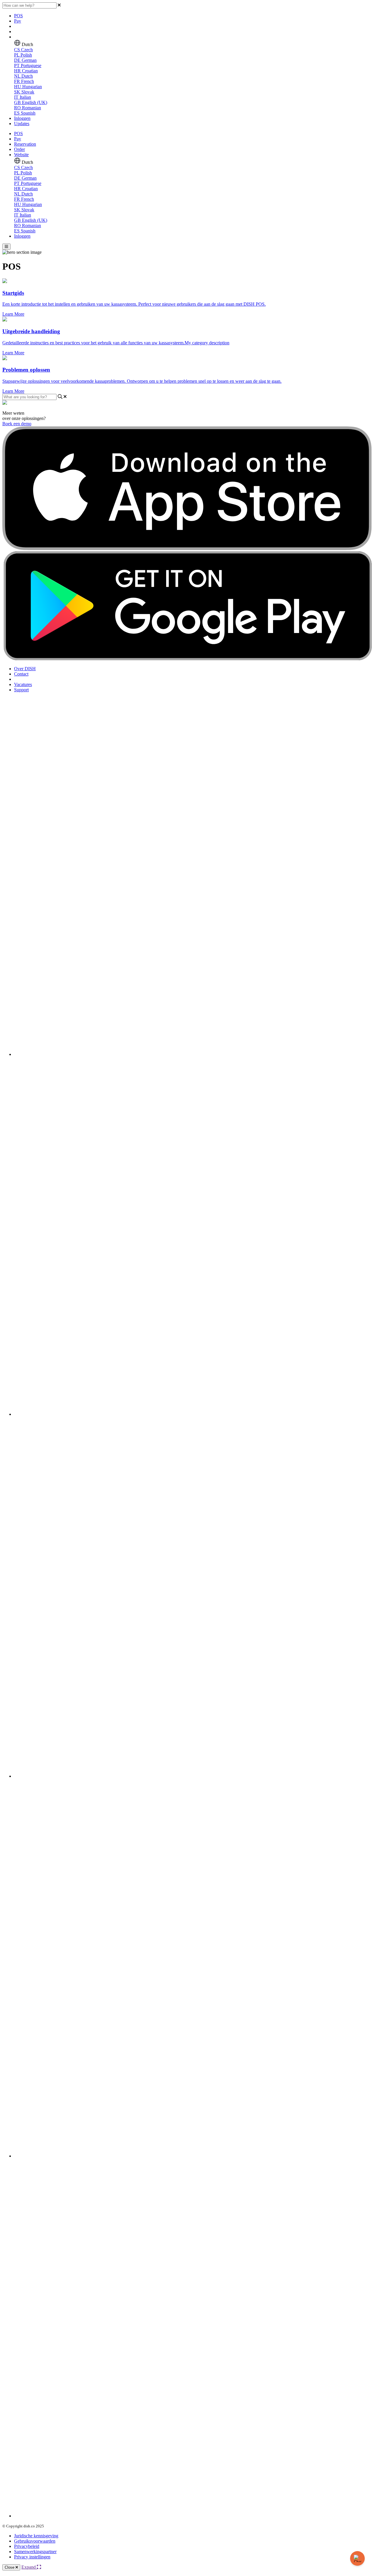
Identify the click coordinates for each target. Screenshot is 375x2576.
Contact (21, 674)
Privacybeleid (27, 2546)
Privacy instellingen (32, 2557)
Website (21, 155)
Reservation (25, 144)
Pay (18, 21)
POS (18, 16)
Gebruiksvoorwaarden (35, 2541)
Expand (29, 2567)
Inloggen (22, 118)
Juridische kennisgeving (36, 2536)
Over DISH (25, 669)
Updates (22, 124)
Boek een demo (17, 424)
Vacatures (23, 684)
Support (21, 690)
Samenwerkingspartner (35, 2552)
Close (10, 2567)
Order (19, 149)
